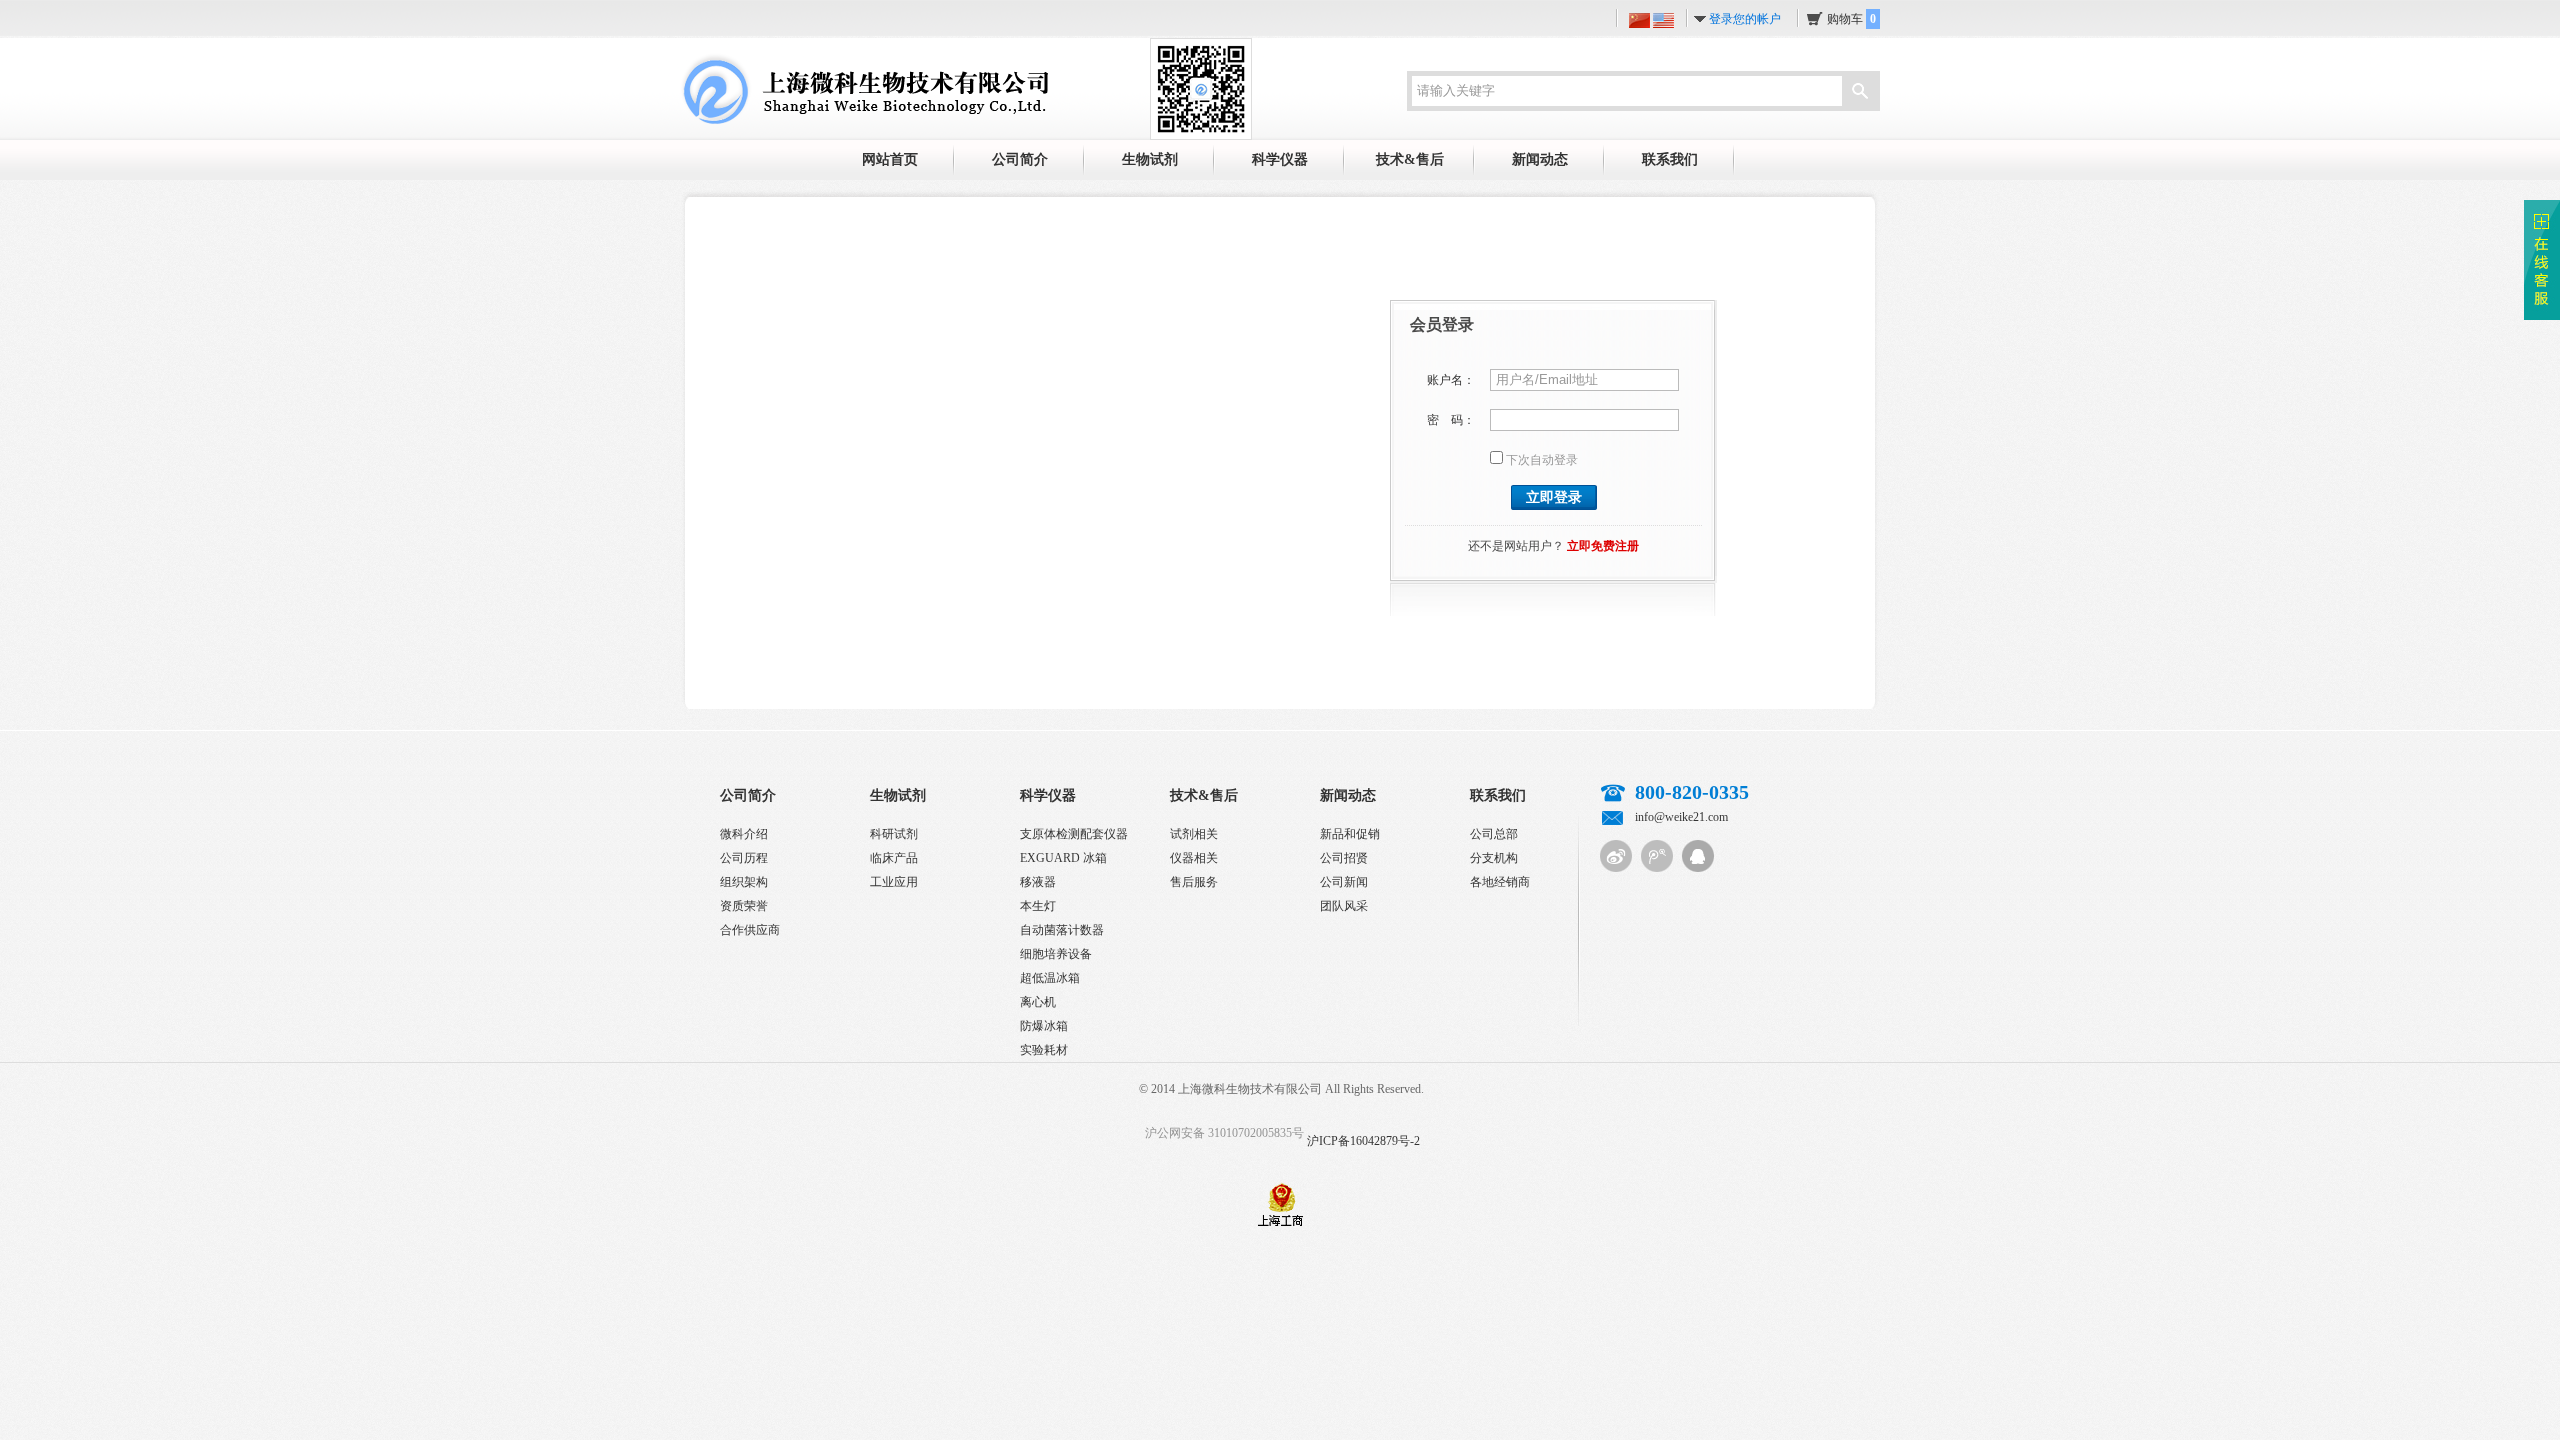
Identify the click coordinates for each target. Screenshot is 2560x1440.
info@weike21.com (1681, 817)
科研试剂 (894, 834)
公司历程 (744, 858)
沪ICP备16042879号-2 (1363, 1141)
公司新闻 (1344, 882)
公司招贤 (1344, 858)
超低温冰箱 (1050, 978)
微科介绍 (744, 834)
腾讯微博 (1657, 856)
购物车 (1851, 19)
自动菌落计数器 (1062, 930)
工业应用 (894, 882)
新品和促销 (1350, 834)
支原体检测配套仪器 (1074, 834)
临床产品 (894, 858)
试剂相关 (1194, 834)
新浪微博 (1616, 856)
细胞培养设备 (1056, 954)
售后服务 (1194, 882)
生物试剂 (1150, 159)
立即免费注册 (1603, 546)
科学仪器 (1280, 159)
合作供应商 (750, 930)
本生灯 (1038, 906)
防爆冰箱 (1044, 1026)
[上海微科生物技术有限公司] (864, 88)
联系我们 (1670, 159)
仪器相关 (1194, 858)
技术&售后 (1410, 159)
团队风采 (1344, 906)
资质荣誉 (744, 906)
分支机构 (1494, 858)
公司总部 (1494, 834)
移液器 (1038, 882)
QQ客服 (1698, 856)
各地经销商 (1500, 882)
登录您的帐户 (1745, 19)
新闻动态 (1540, 159)
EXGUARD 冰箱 (1063, 858)
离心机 (1038, 1002)
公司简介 (1020, 159)
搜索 (1860, 93)
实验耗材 (1044, 1050)
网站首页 (890, 159)
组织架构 (744, 882)
